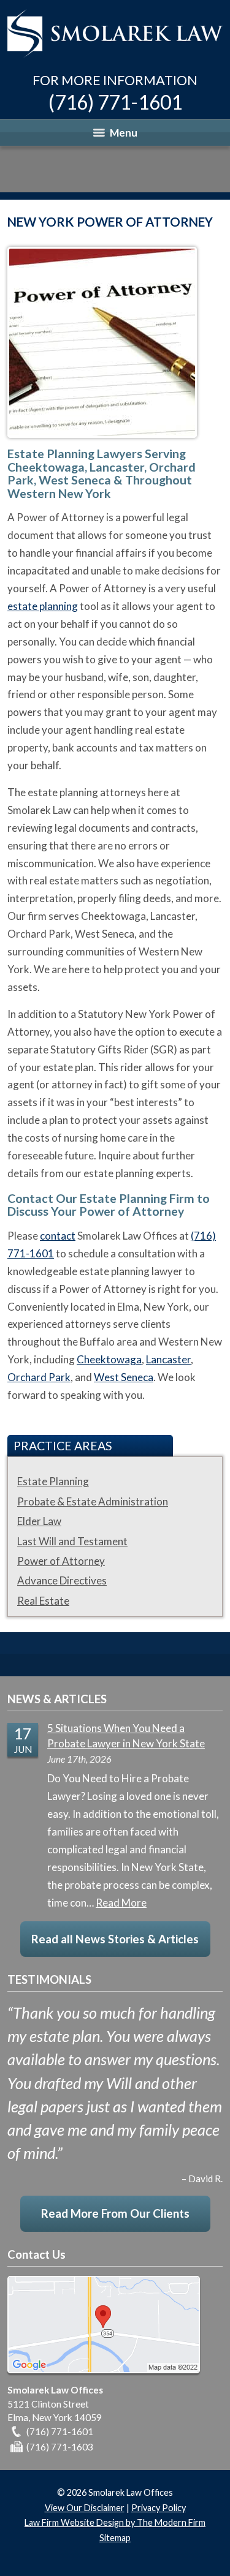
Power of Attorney (61, 1561)
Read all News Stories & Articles (115, 1939)
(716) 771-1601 (115, 102)
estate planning (43, 606)
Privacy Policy (159, 2508)
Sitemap (115, 2538)
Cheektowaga (109, 1359)
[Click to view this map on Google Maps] (104, 2370)
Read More (121, 1903)
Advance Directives (62, 1580)
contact (58, 1236)
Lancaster (168, 1359)
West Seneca (124, 1377)
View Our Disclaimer (85, 2508)
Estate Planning (53, 1481)
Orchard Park (39, 1377)
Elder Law (39, 1521)
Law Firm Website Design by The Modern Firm (115, 2522)
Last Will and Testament (72, 1541)
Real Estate (43, 1601)
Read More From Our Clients (115, 2213)
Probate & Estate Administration (93, 1501)
